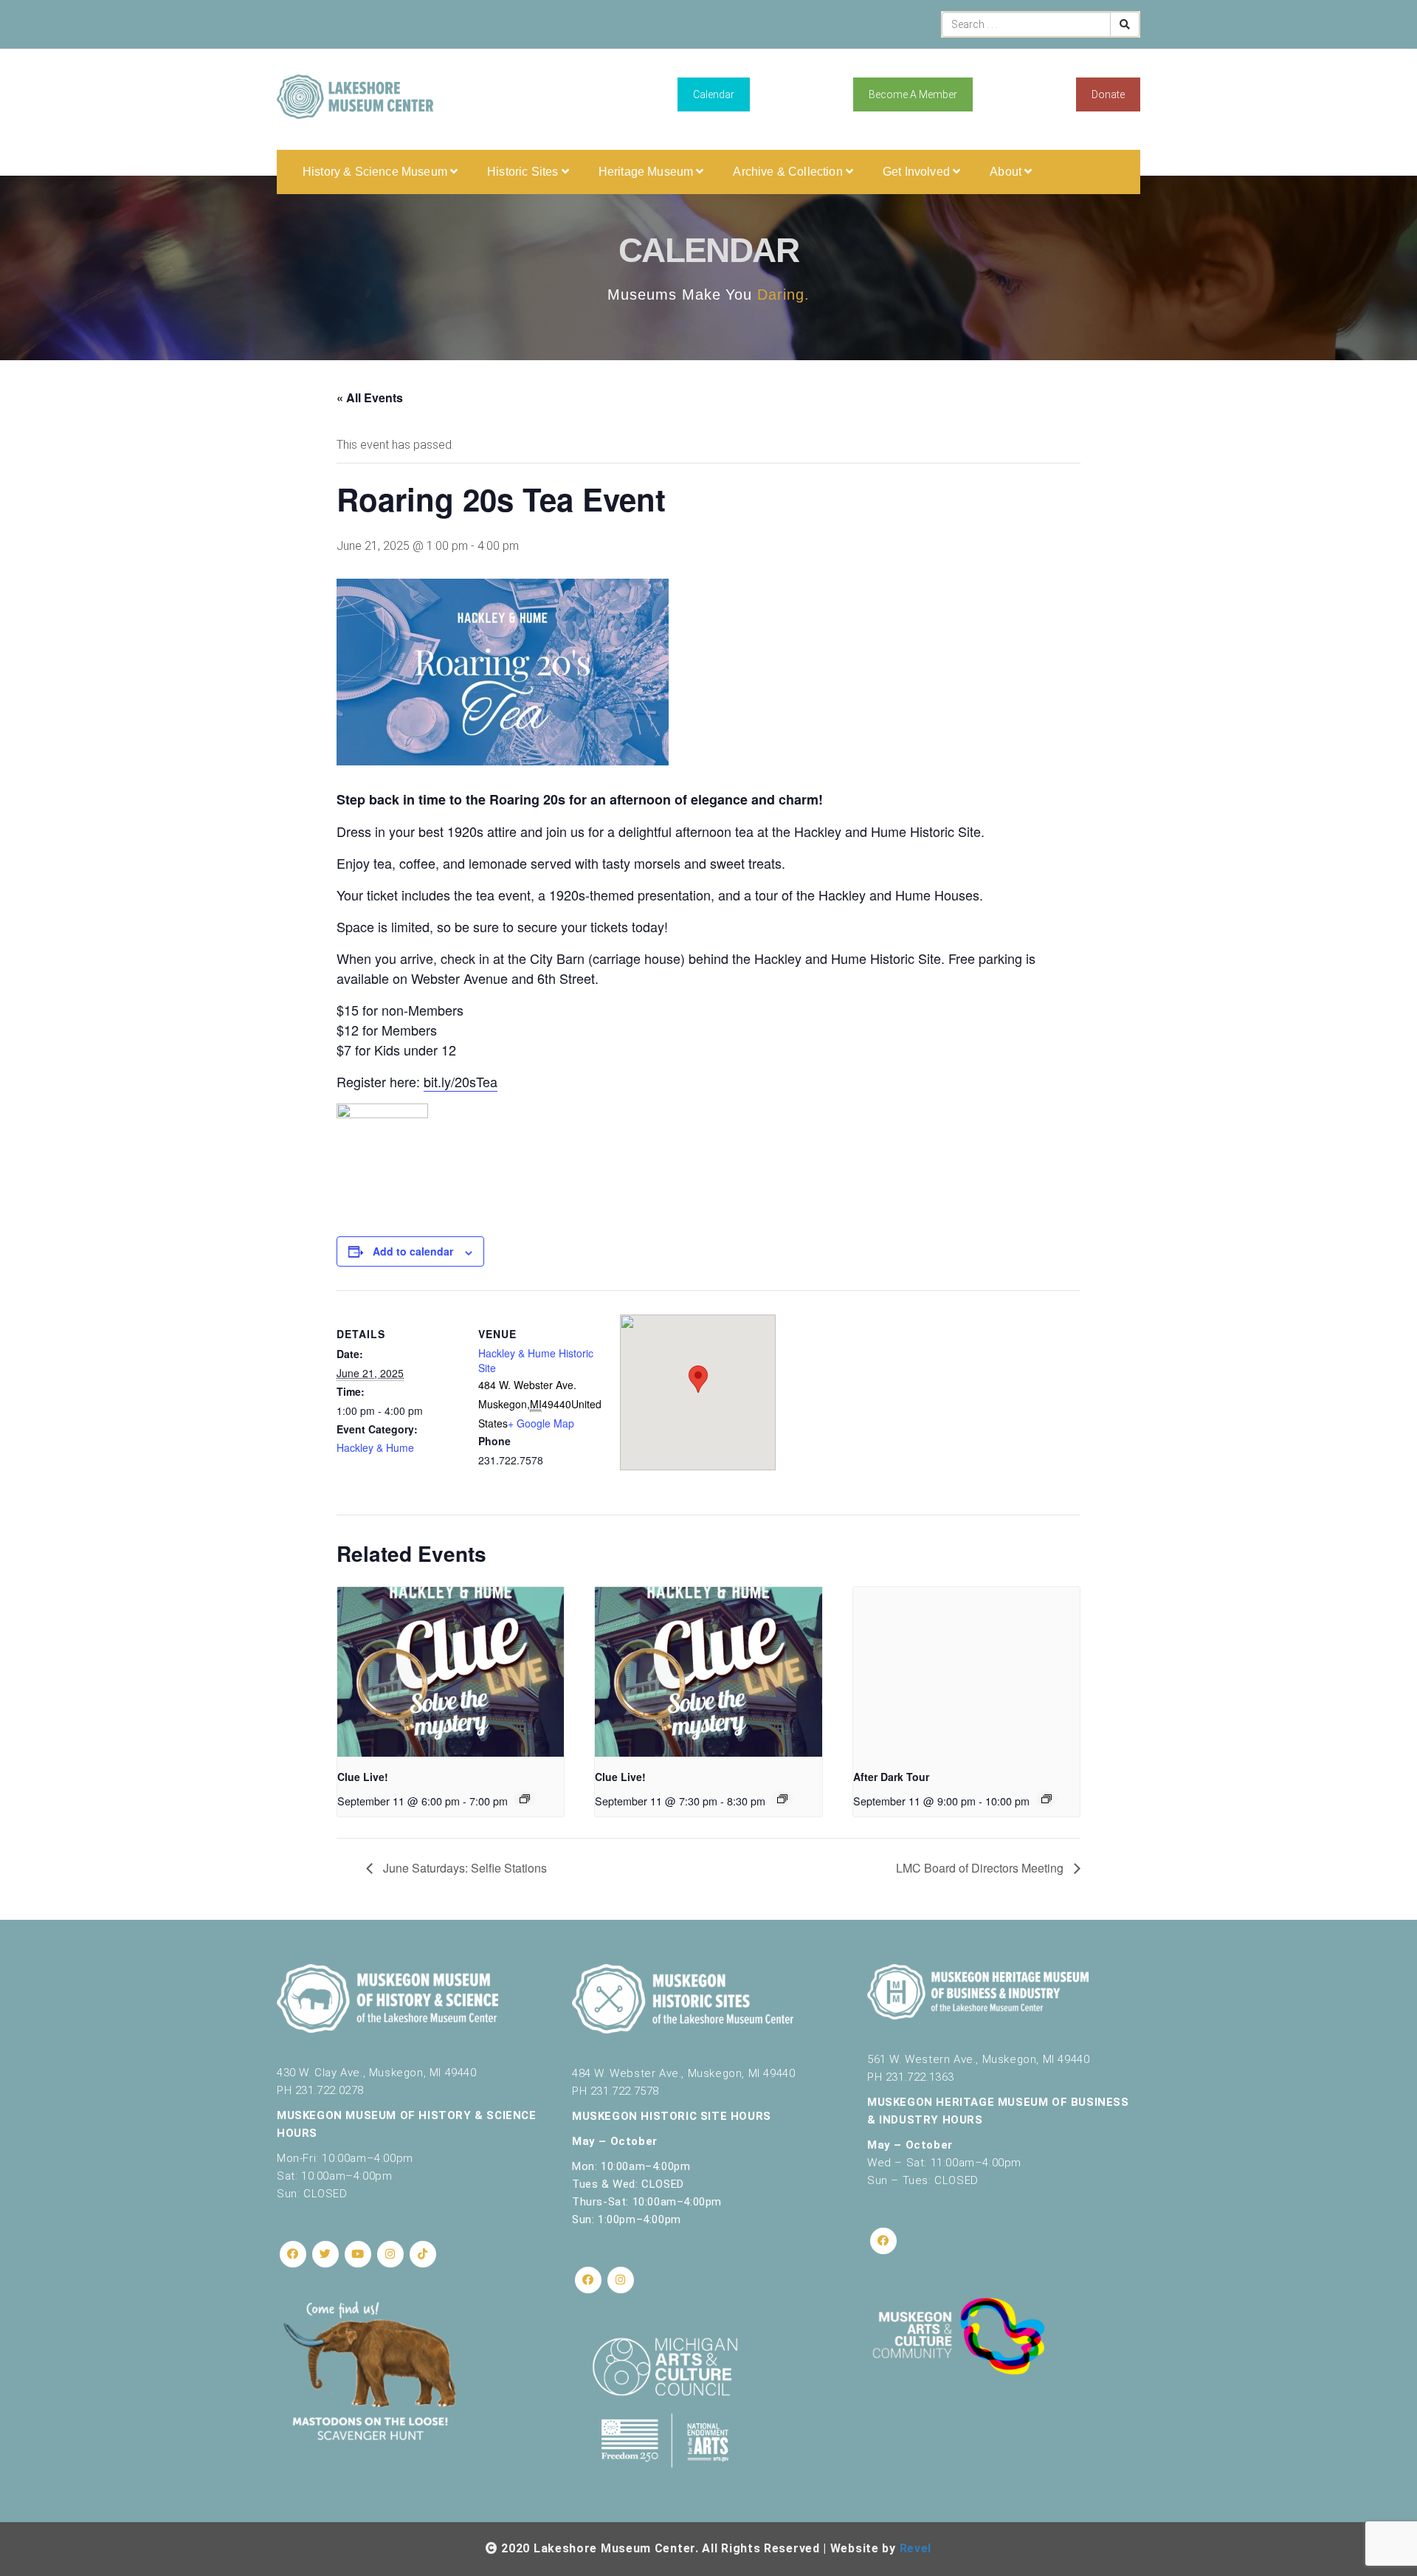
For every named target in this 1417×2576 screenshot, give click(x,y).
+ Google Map (541, 1423)
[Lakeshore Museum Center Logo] (355, 97)
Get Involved (918, 172)
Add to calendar (413, 1251)
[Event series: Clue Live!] (525, 1799)
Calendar (714, 94)
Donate (1108, 94)
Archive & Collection (789, 172)
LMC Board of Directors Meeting (981, 1868)
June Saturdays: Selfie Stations (463, 1868)
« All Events (370, 397)
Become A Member (913, 94)
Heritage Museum (648, 172)
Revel (916, 2548)
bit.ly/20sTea (461, 1081)
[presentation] (451, 1672)
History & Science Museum (376, 172)
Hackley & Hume (375, 1447)
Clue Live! (363, 1777)
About (1007, 172)
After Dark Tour (891, 1777)
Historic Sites (524, 172)
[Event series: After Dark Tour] (1047, 1799)
